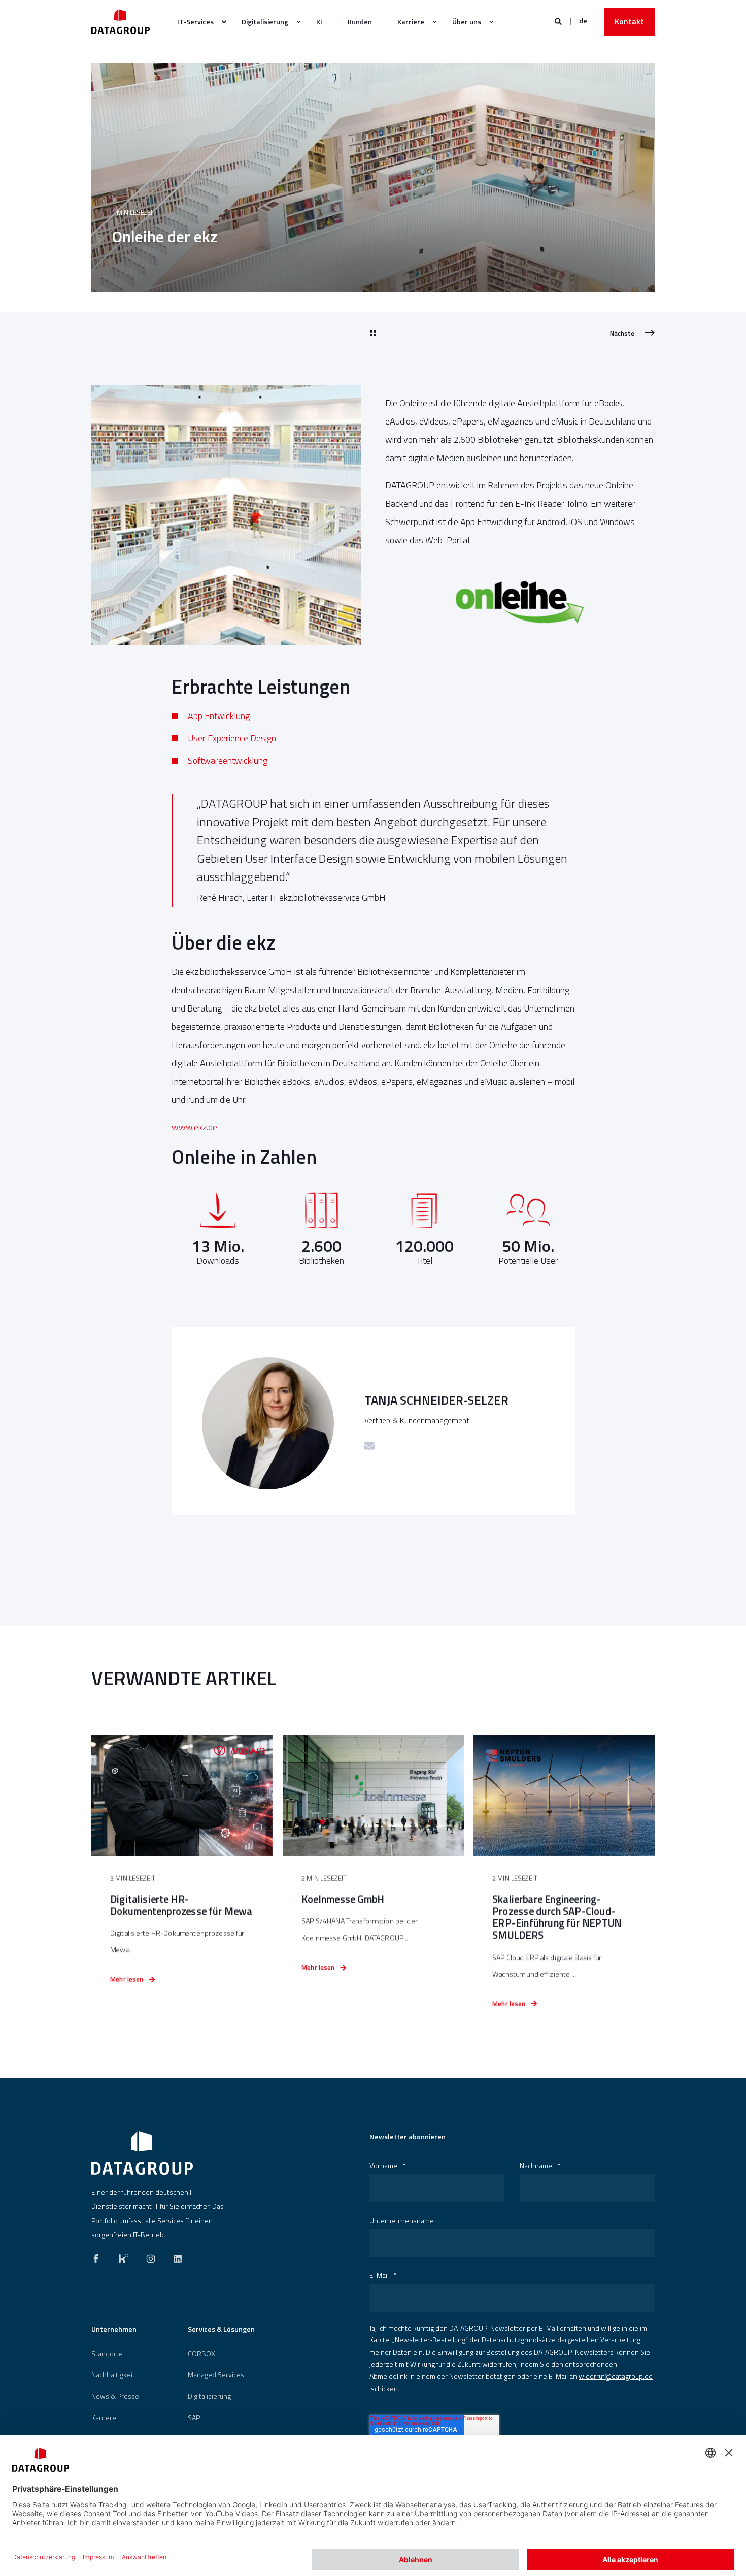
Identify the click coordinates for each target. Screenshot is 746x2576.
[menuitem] (197, 22)
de (583, 21)
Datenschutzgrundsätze (519, 2340)
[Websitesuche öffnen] (559, 21)
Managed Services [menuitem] (216, 2375)
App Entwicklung (219, 716)
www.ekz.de (194, 1127)
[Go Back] (373, 334)
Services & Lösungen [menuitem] (221, 2330)
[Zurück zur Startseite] (121, 22)
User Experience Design (232, 738)
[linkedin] (175, 2256)
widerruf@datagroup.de (616, 2376)
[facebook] (99, 2256)
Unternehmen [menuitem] (114, 2330)
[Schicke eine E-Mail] (369, 1446)
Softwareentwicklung (228, 760)
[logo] (142, 2153)
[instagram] (151, 2256)
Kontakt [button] (629, 21)
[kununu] (123, 2256)
